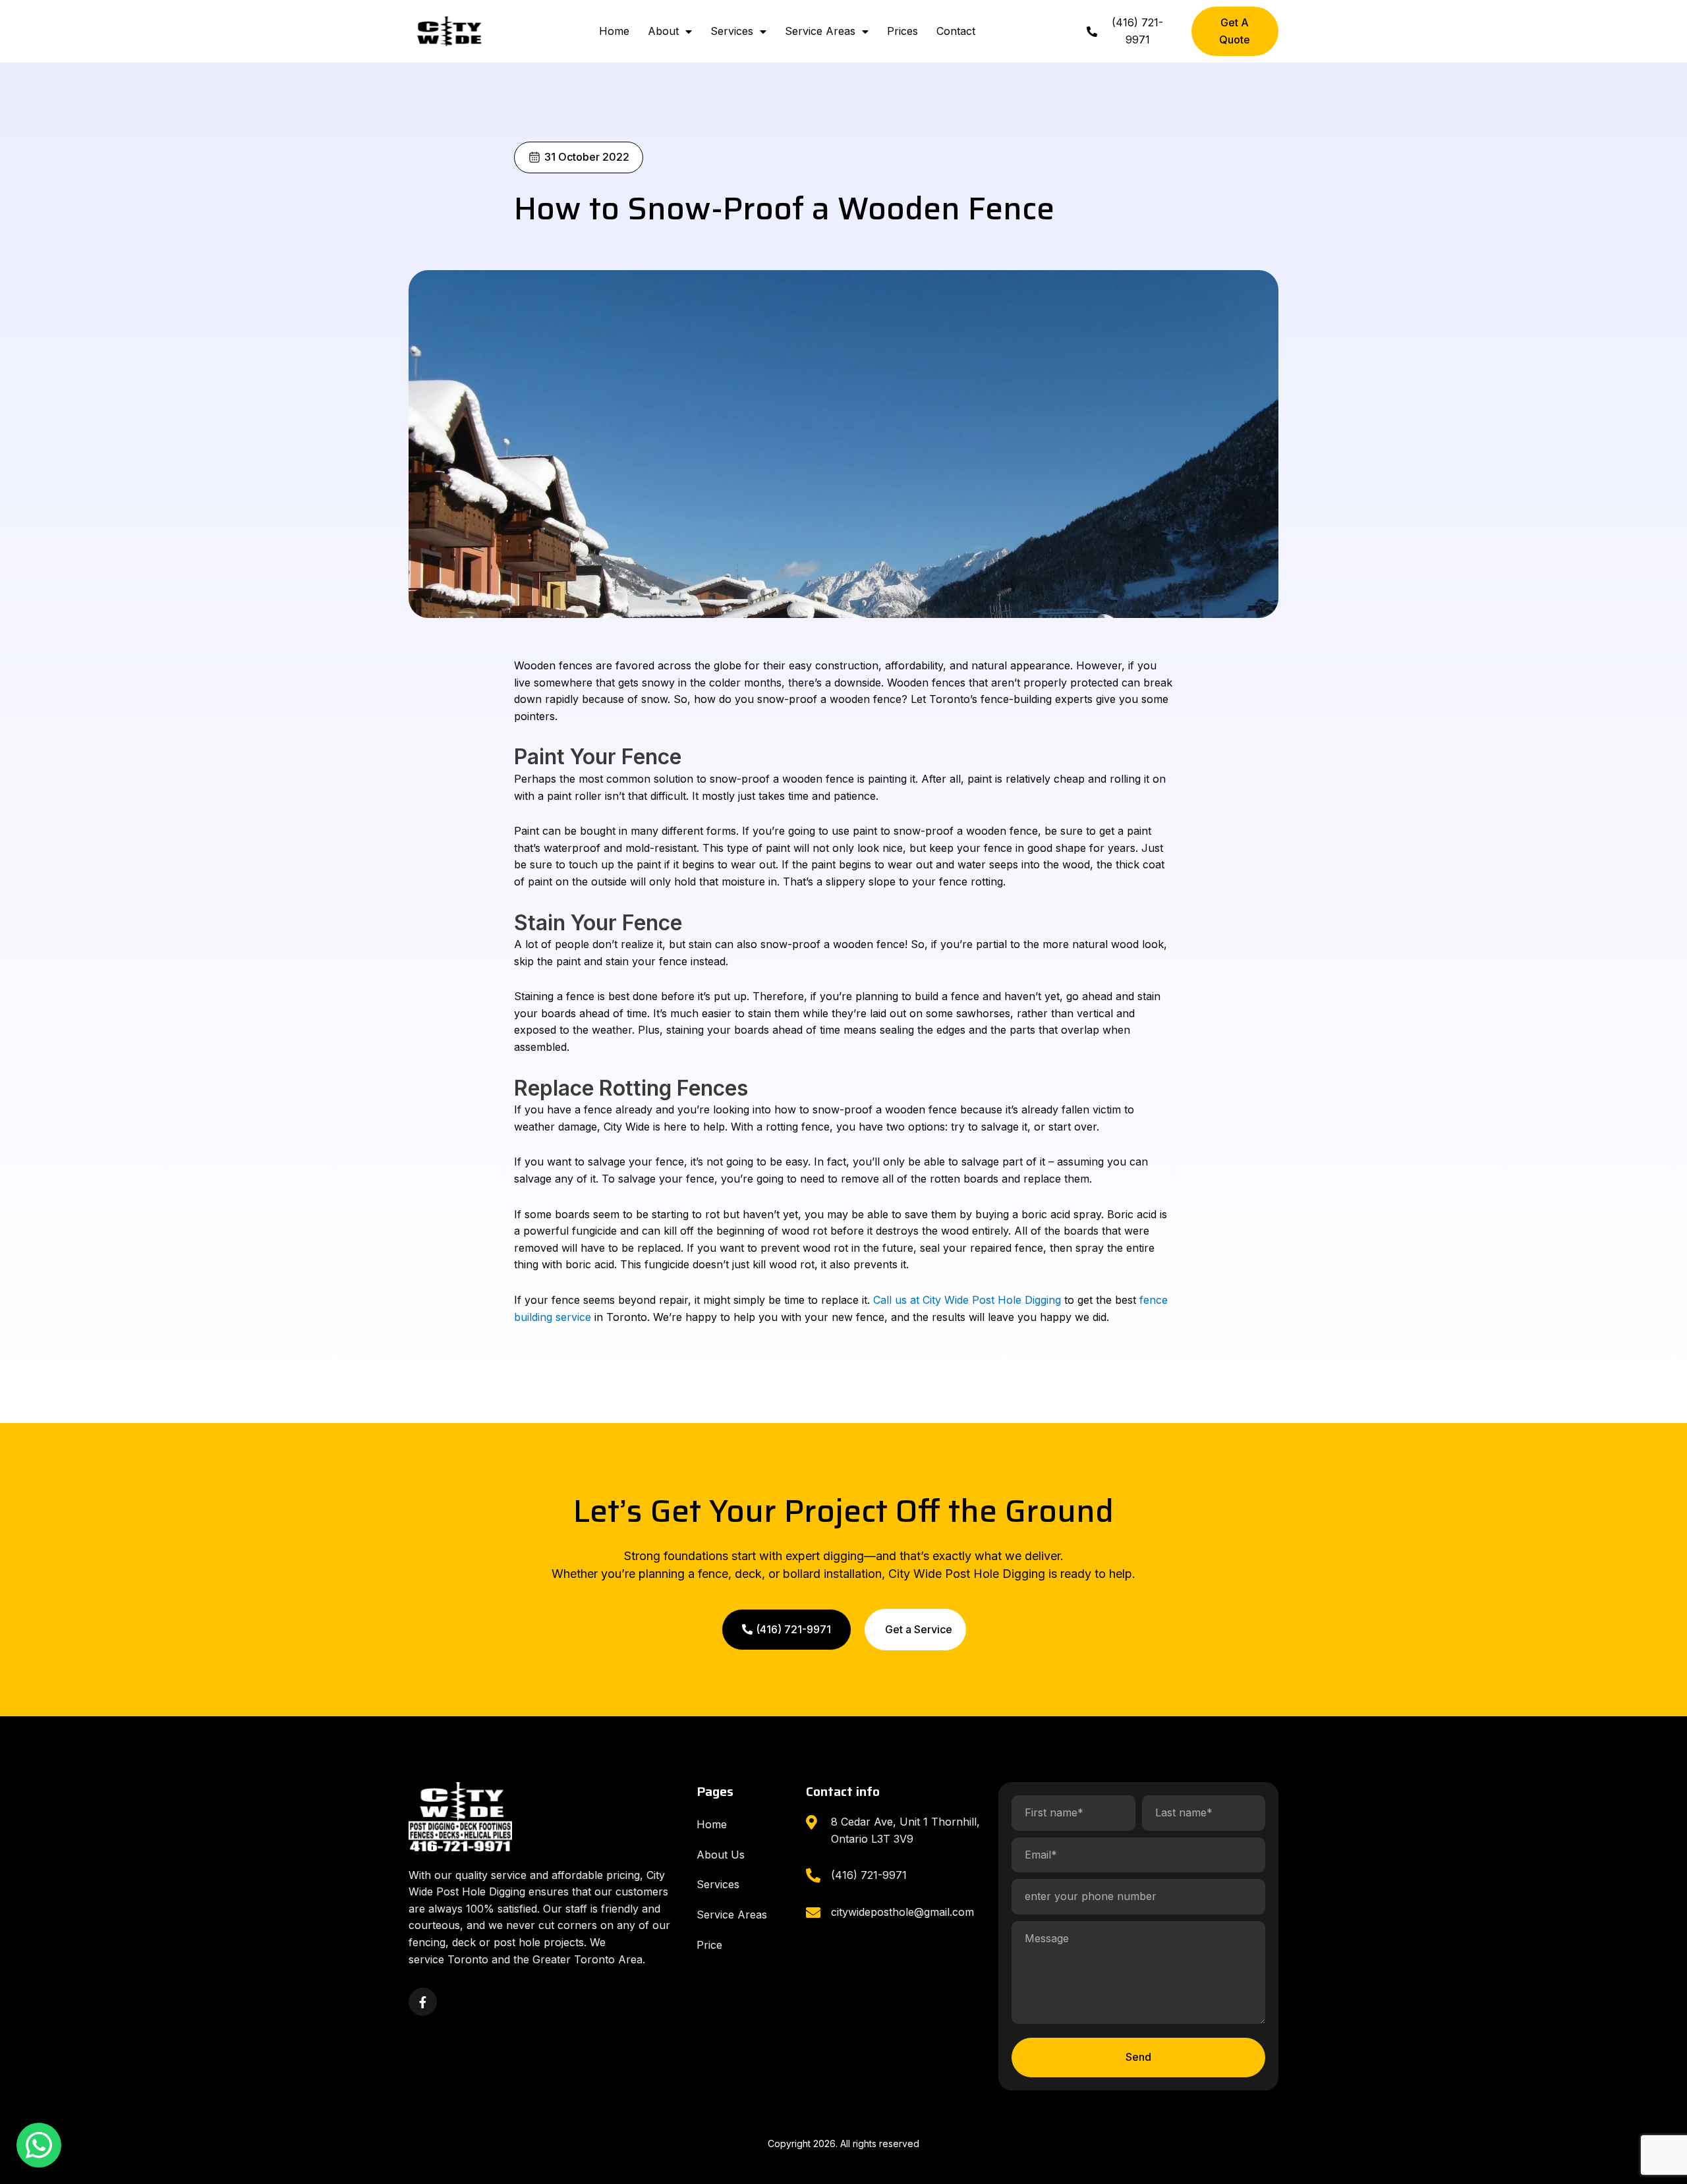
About (663, 31)
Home (614, 31)
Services (732, 31)
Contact (956, 31)
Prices (902, 31)
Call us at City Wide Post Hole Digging (967, 1300)
